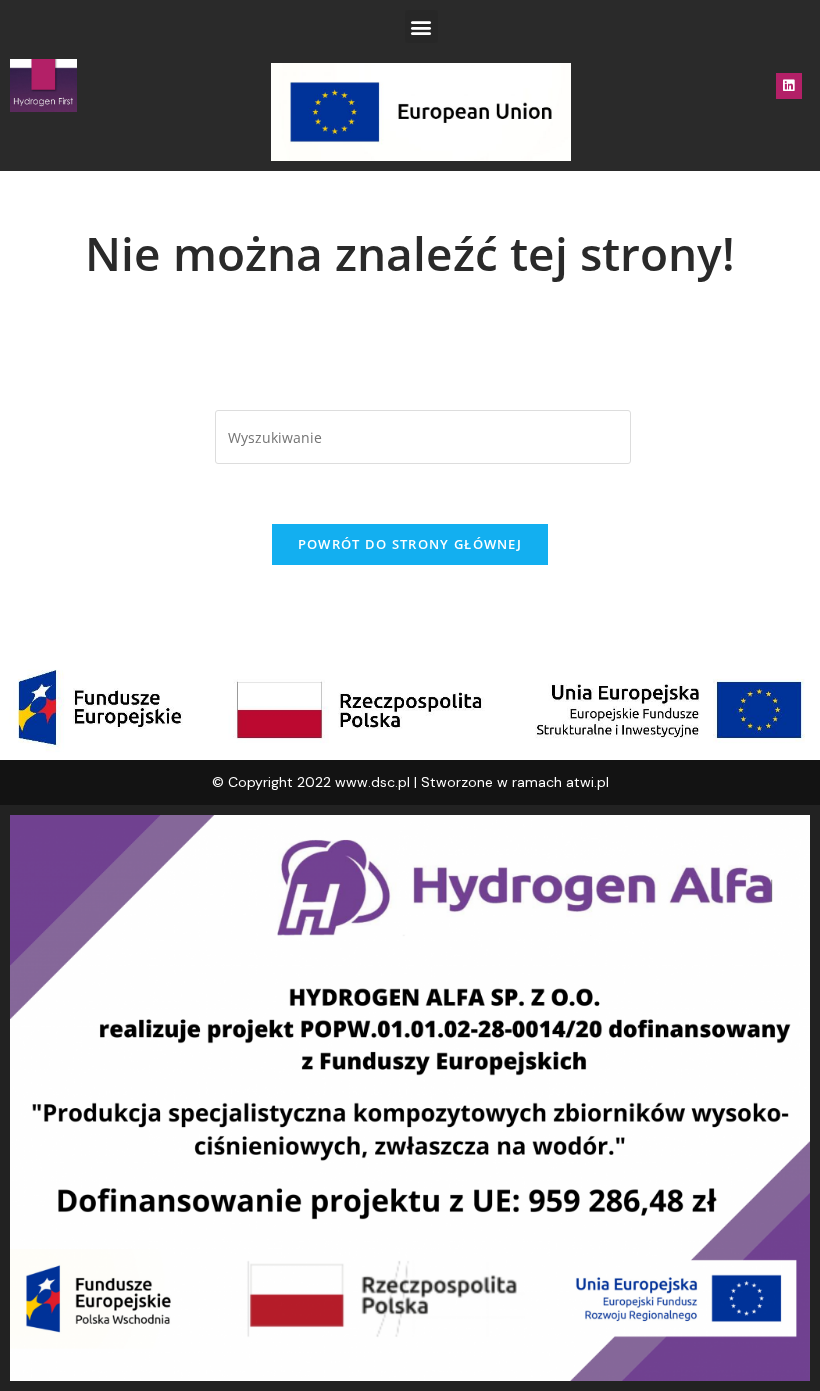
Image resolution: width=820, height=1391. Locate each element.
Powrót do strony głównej (410, 544)
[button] (421, 26)
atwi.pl (587, 782)
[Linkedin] (789, 86)
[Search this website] (423, 435)
